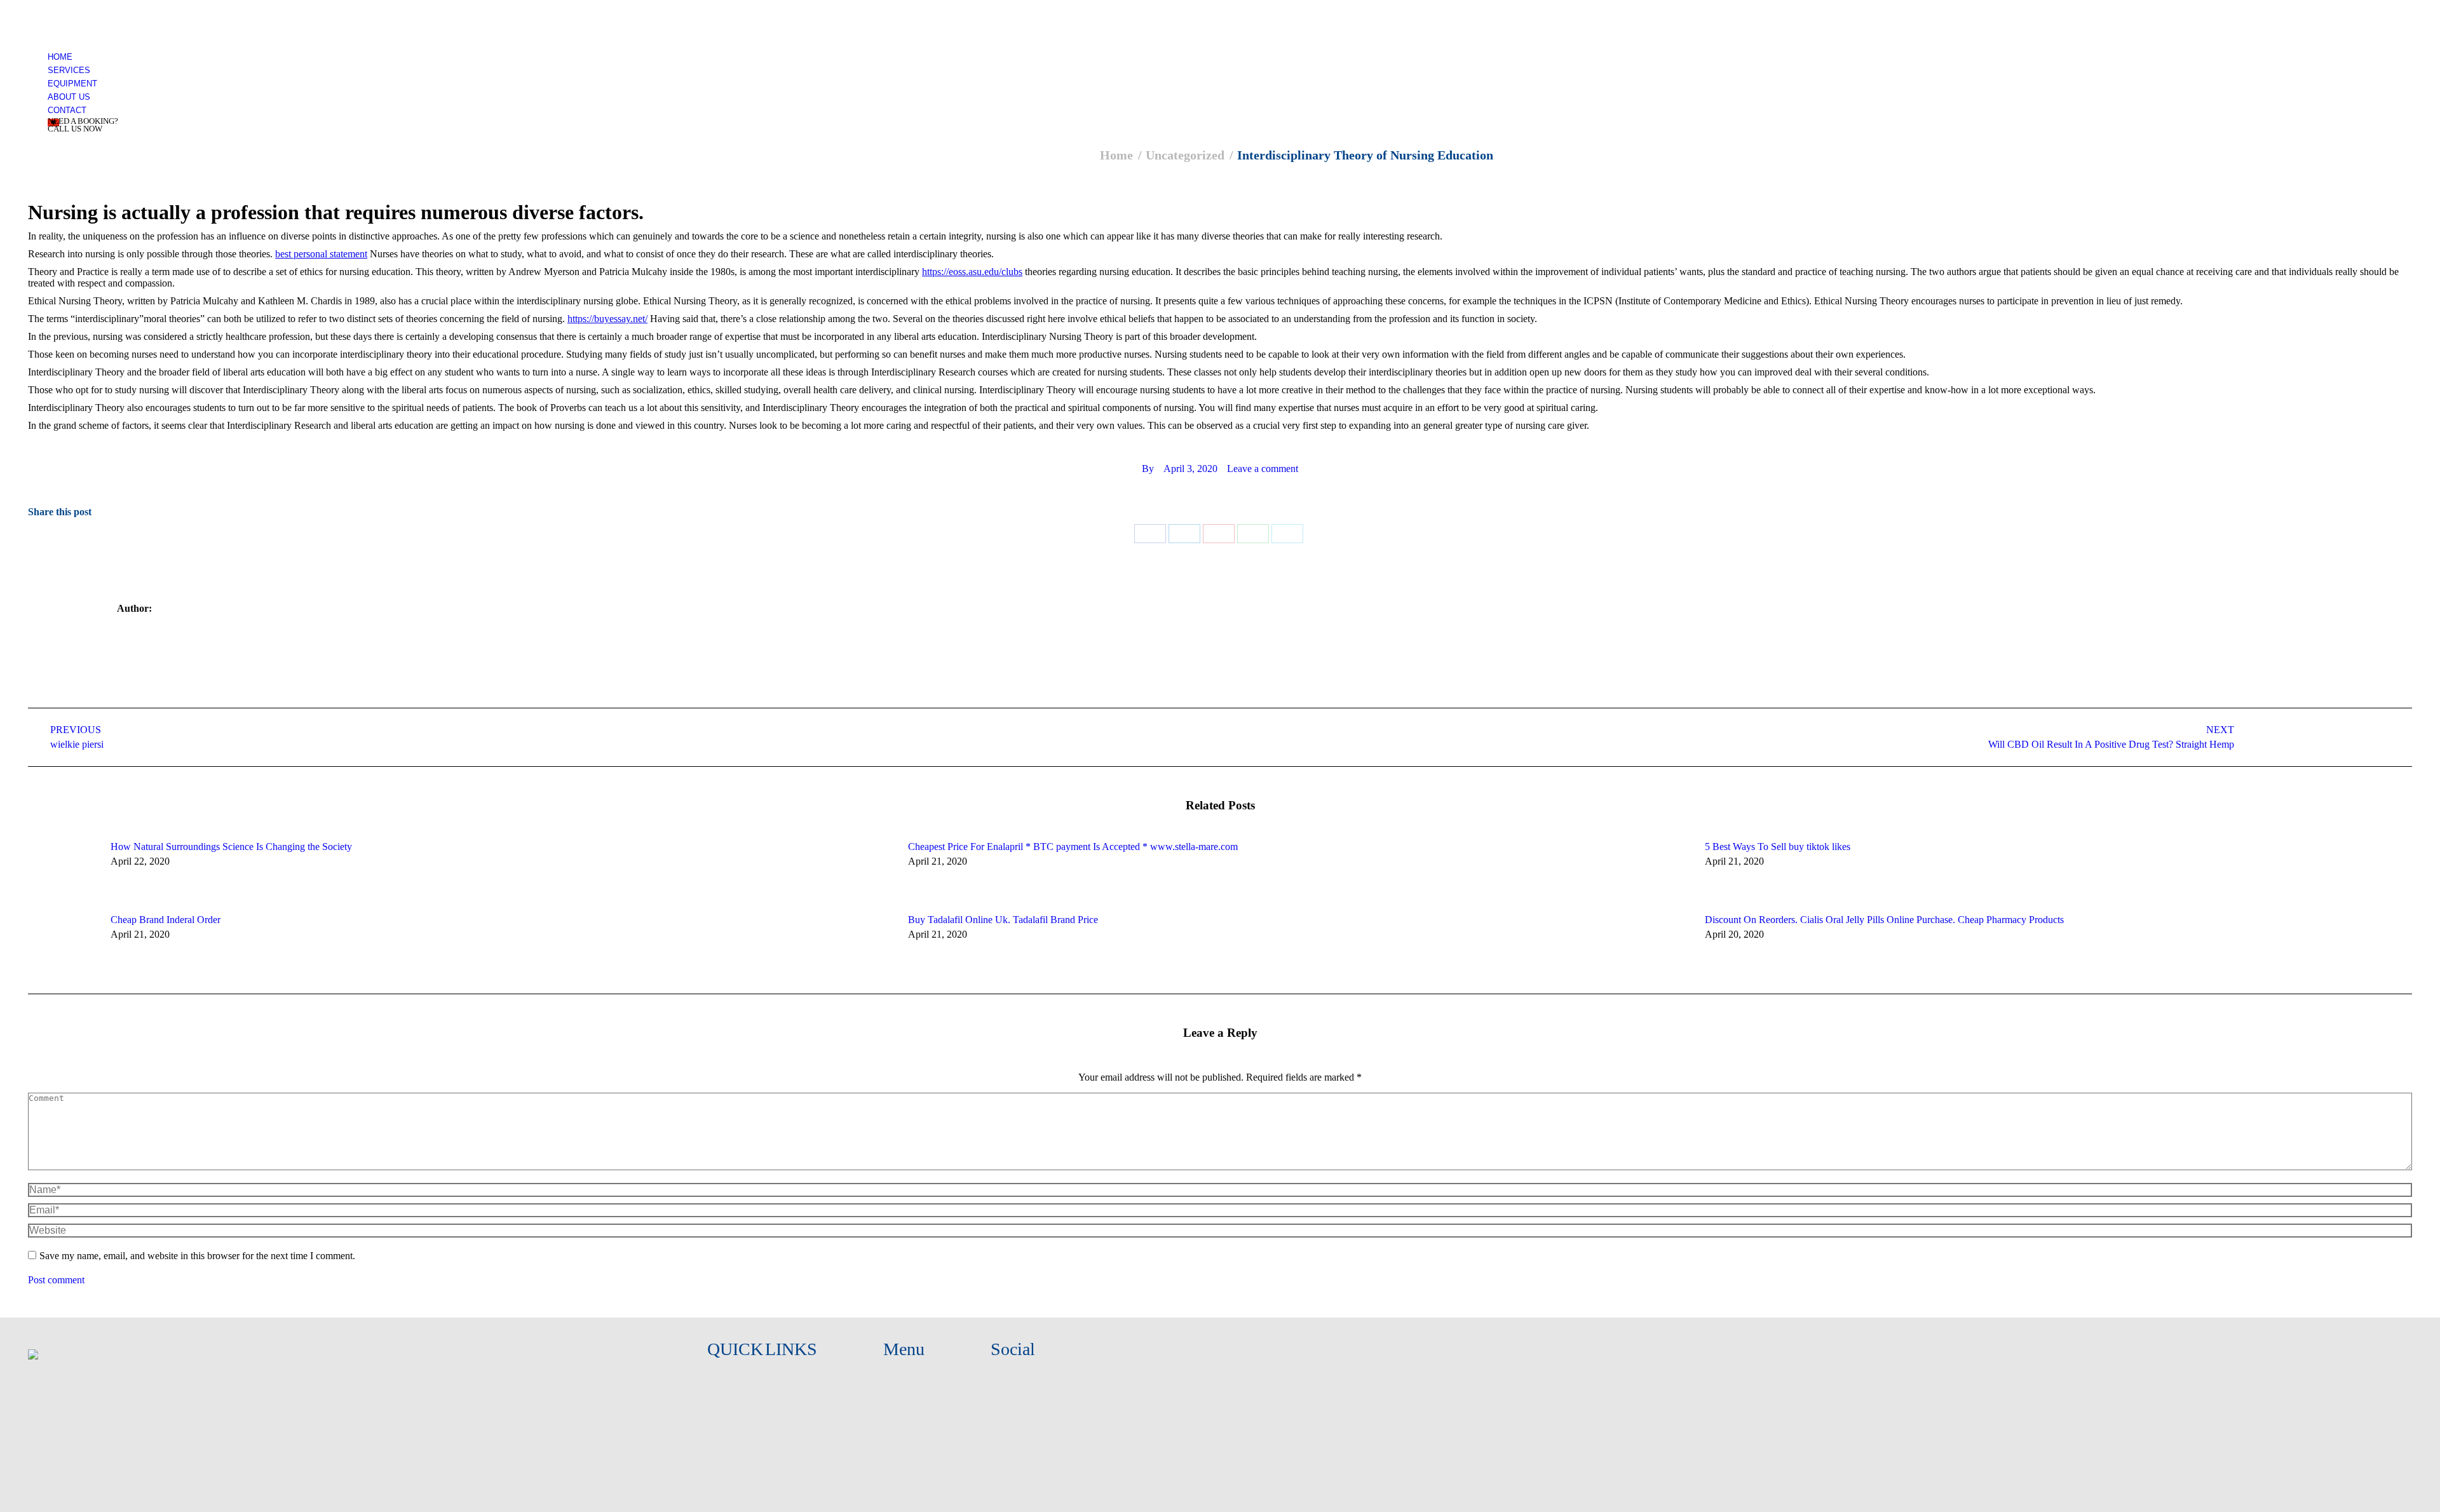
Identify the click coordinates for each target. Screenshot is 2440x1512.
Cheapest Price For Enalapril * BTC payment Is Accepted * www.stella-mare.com (1073, 847)
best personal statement (321, 254)
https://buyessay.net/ (607, 319)
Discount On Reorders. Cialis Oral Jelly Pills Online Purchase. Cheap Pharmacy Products (1884, 920)
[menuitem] (60, 57)
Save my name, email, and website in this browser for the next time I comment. (197, 1256)
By (1148, 469)
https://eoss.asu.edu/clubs (972, 272)
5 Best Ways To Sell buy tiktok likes (1778, 847)
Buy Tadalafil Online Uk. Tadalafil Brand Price (1003, 920)
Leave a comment (1263, 469)
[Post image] (63, 870)
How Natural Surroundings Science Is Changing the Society (231, 847)
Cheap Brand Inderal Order (166, 920)
